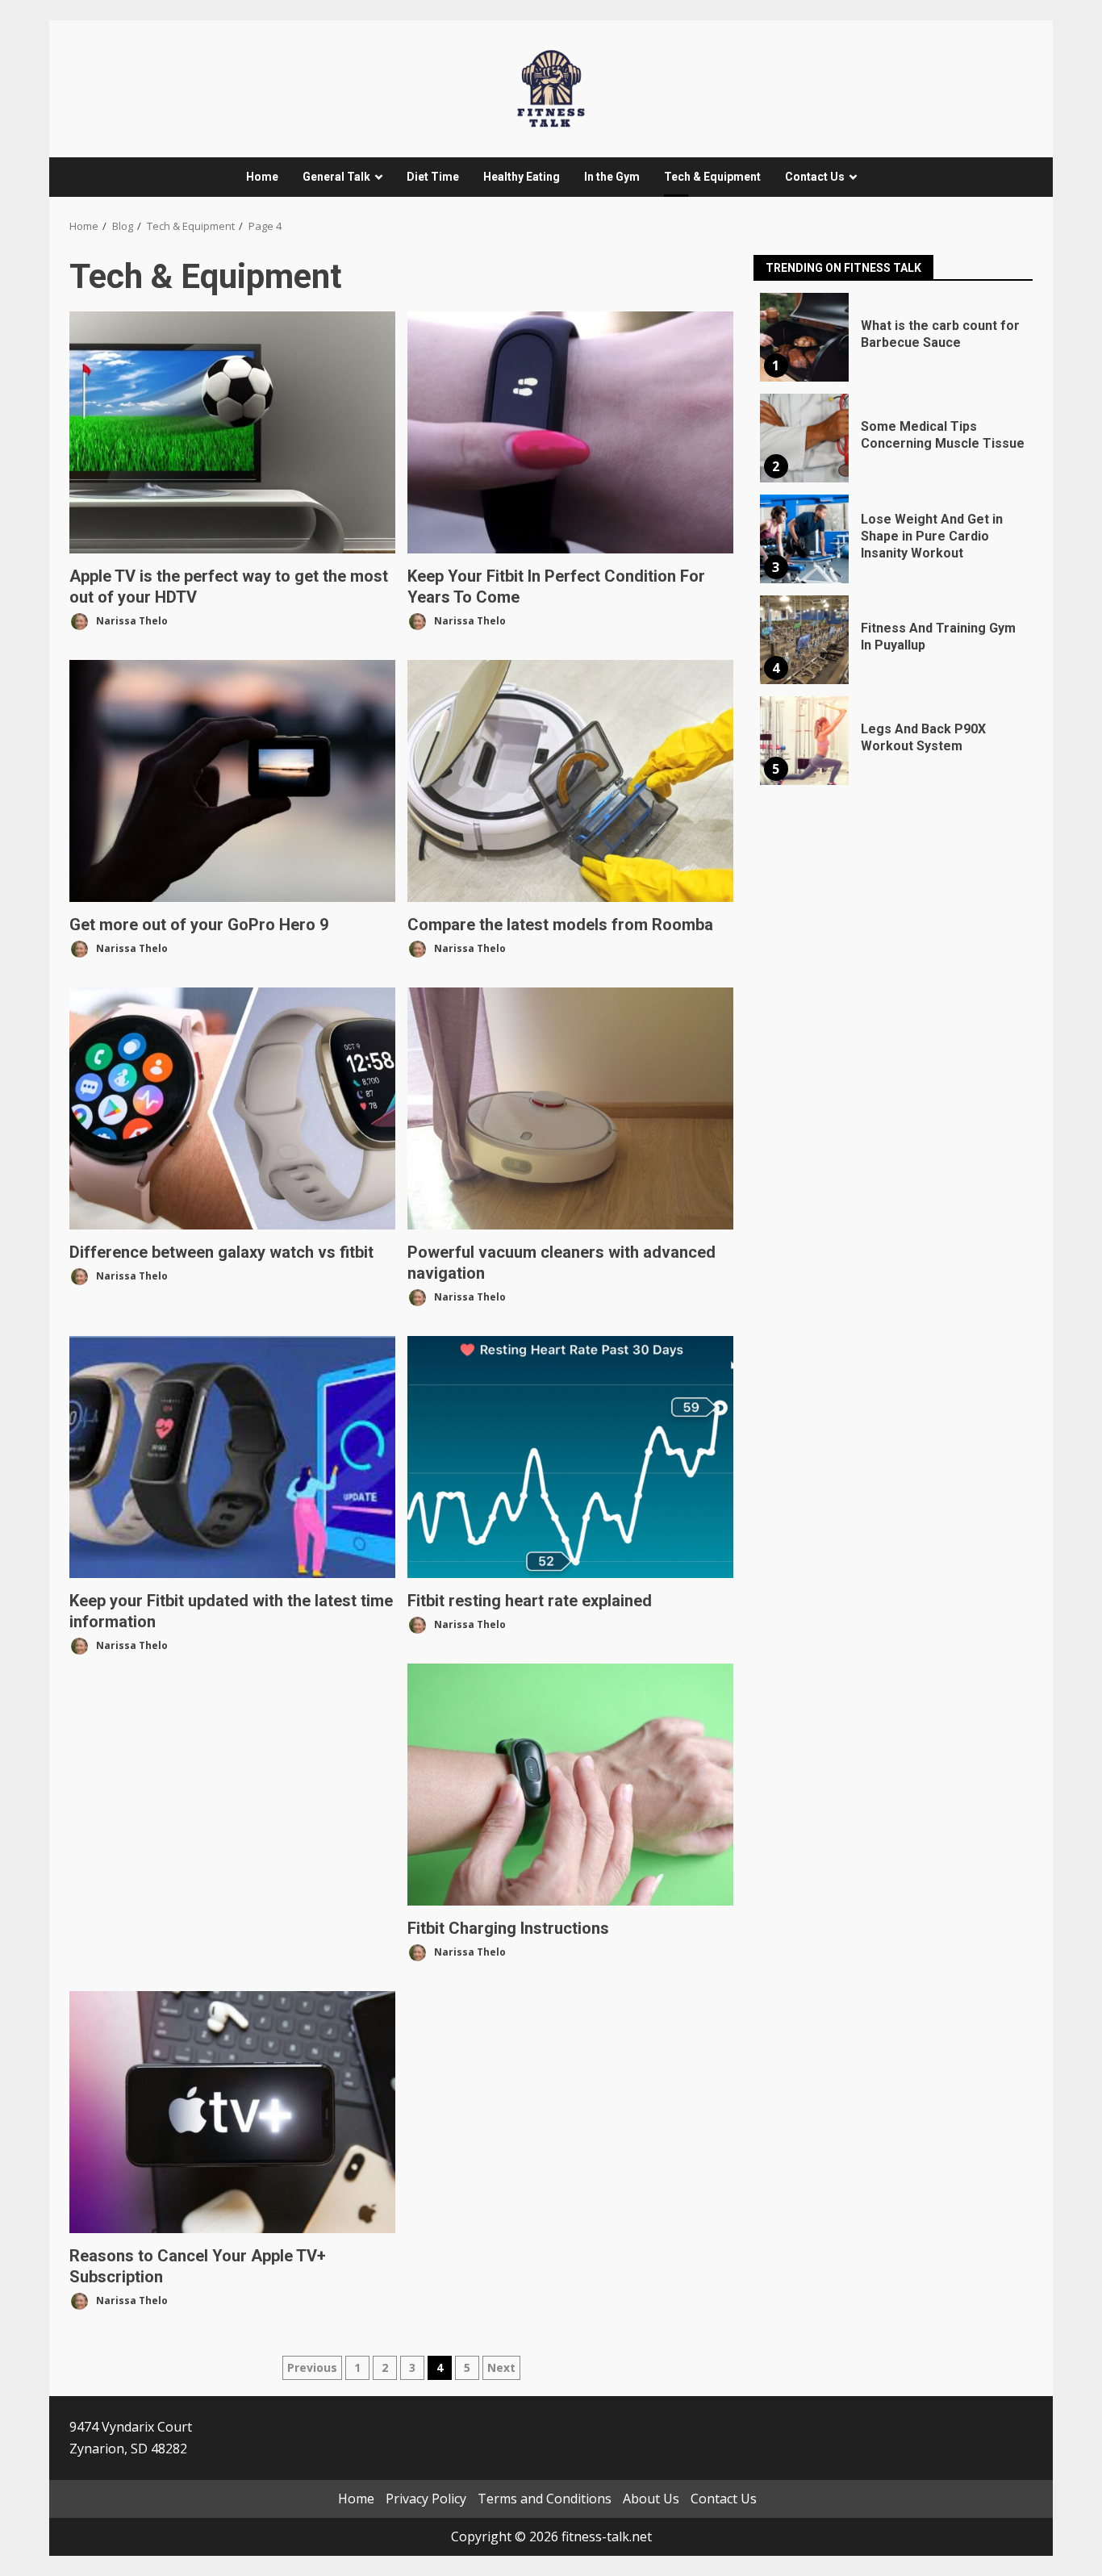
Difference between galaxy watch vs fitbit (232, 1108)
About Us (651, 2499)
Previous (312, 2367)
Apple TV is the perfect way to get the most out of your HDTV (232, 432)
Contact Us (815, 177)
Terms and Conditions (545, 2499)
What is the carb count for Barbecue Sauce (804, 337)
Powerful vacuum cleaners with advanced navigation (570, 1108)
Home (262, 177)
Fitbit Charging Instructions (570, 1785)
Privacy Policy (426, 2499)
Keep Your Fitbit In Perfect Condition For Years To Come (570, 432)
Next (501, 2367)
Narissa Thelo (131, 620)
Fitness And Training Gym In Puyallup (804, 640)
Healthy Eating (522, 177)
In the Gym (612, 177)
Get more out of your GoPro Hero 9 (232, 781)
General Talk (336, 177)
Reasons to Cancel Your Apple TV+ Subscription (232, 2112)
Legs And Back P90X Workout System (804, 741)
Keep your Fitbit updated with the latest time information (232, 1457)
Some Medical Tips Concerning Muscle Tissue (804, 438)
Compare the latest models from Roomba (570, 781)
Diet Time (433, 177)
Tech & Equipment (712, 177)
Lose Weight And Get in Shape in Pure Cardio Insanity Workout (804, 539)
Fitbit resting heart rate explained (570, 1457)
